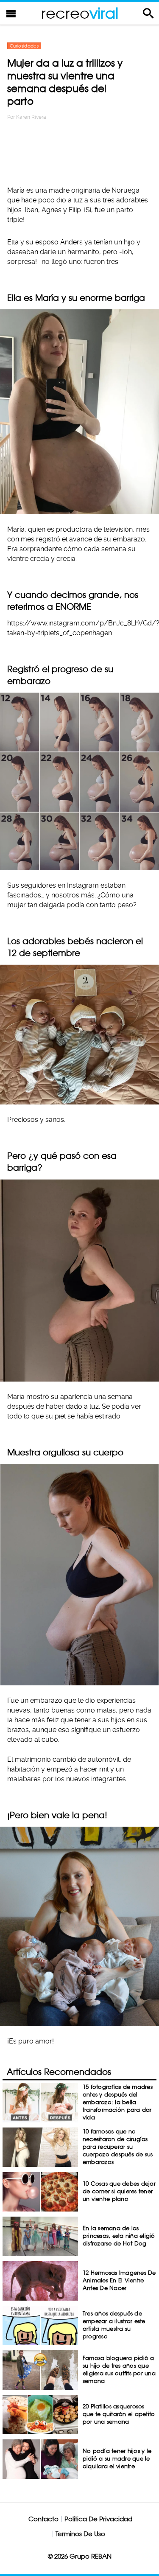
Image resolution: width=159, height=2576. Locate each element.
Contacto (43, 2519)
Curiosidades (24, 46)
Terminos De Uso (80, 2534)
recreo (80, 13)
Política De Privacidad (98, 2519)
